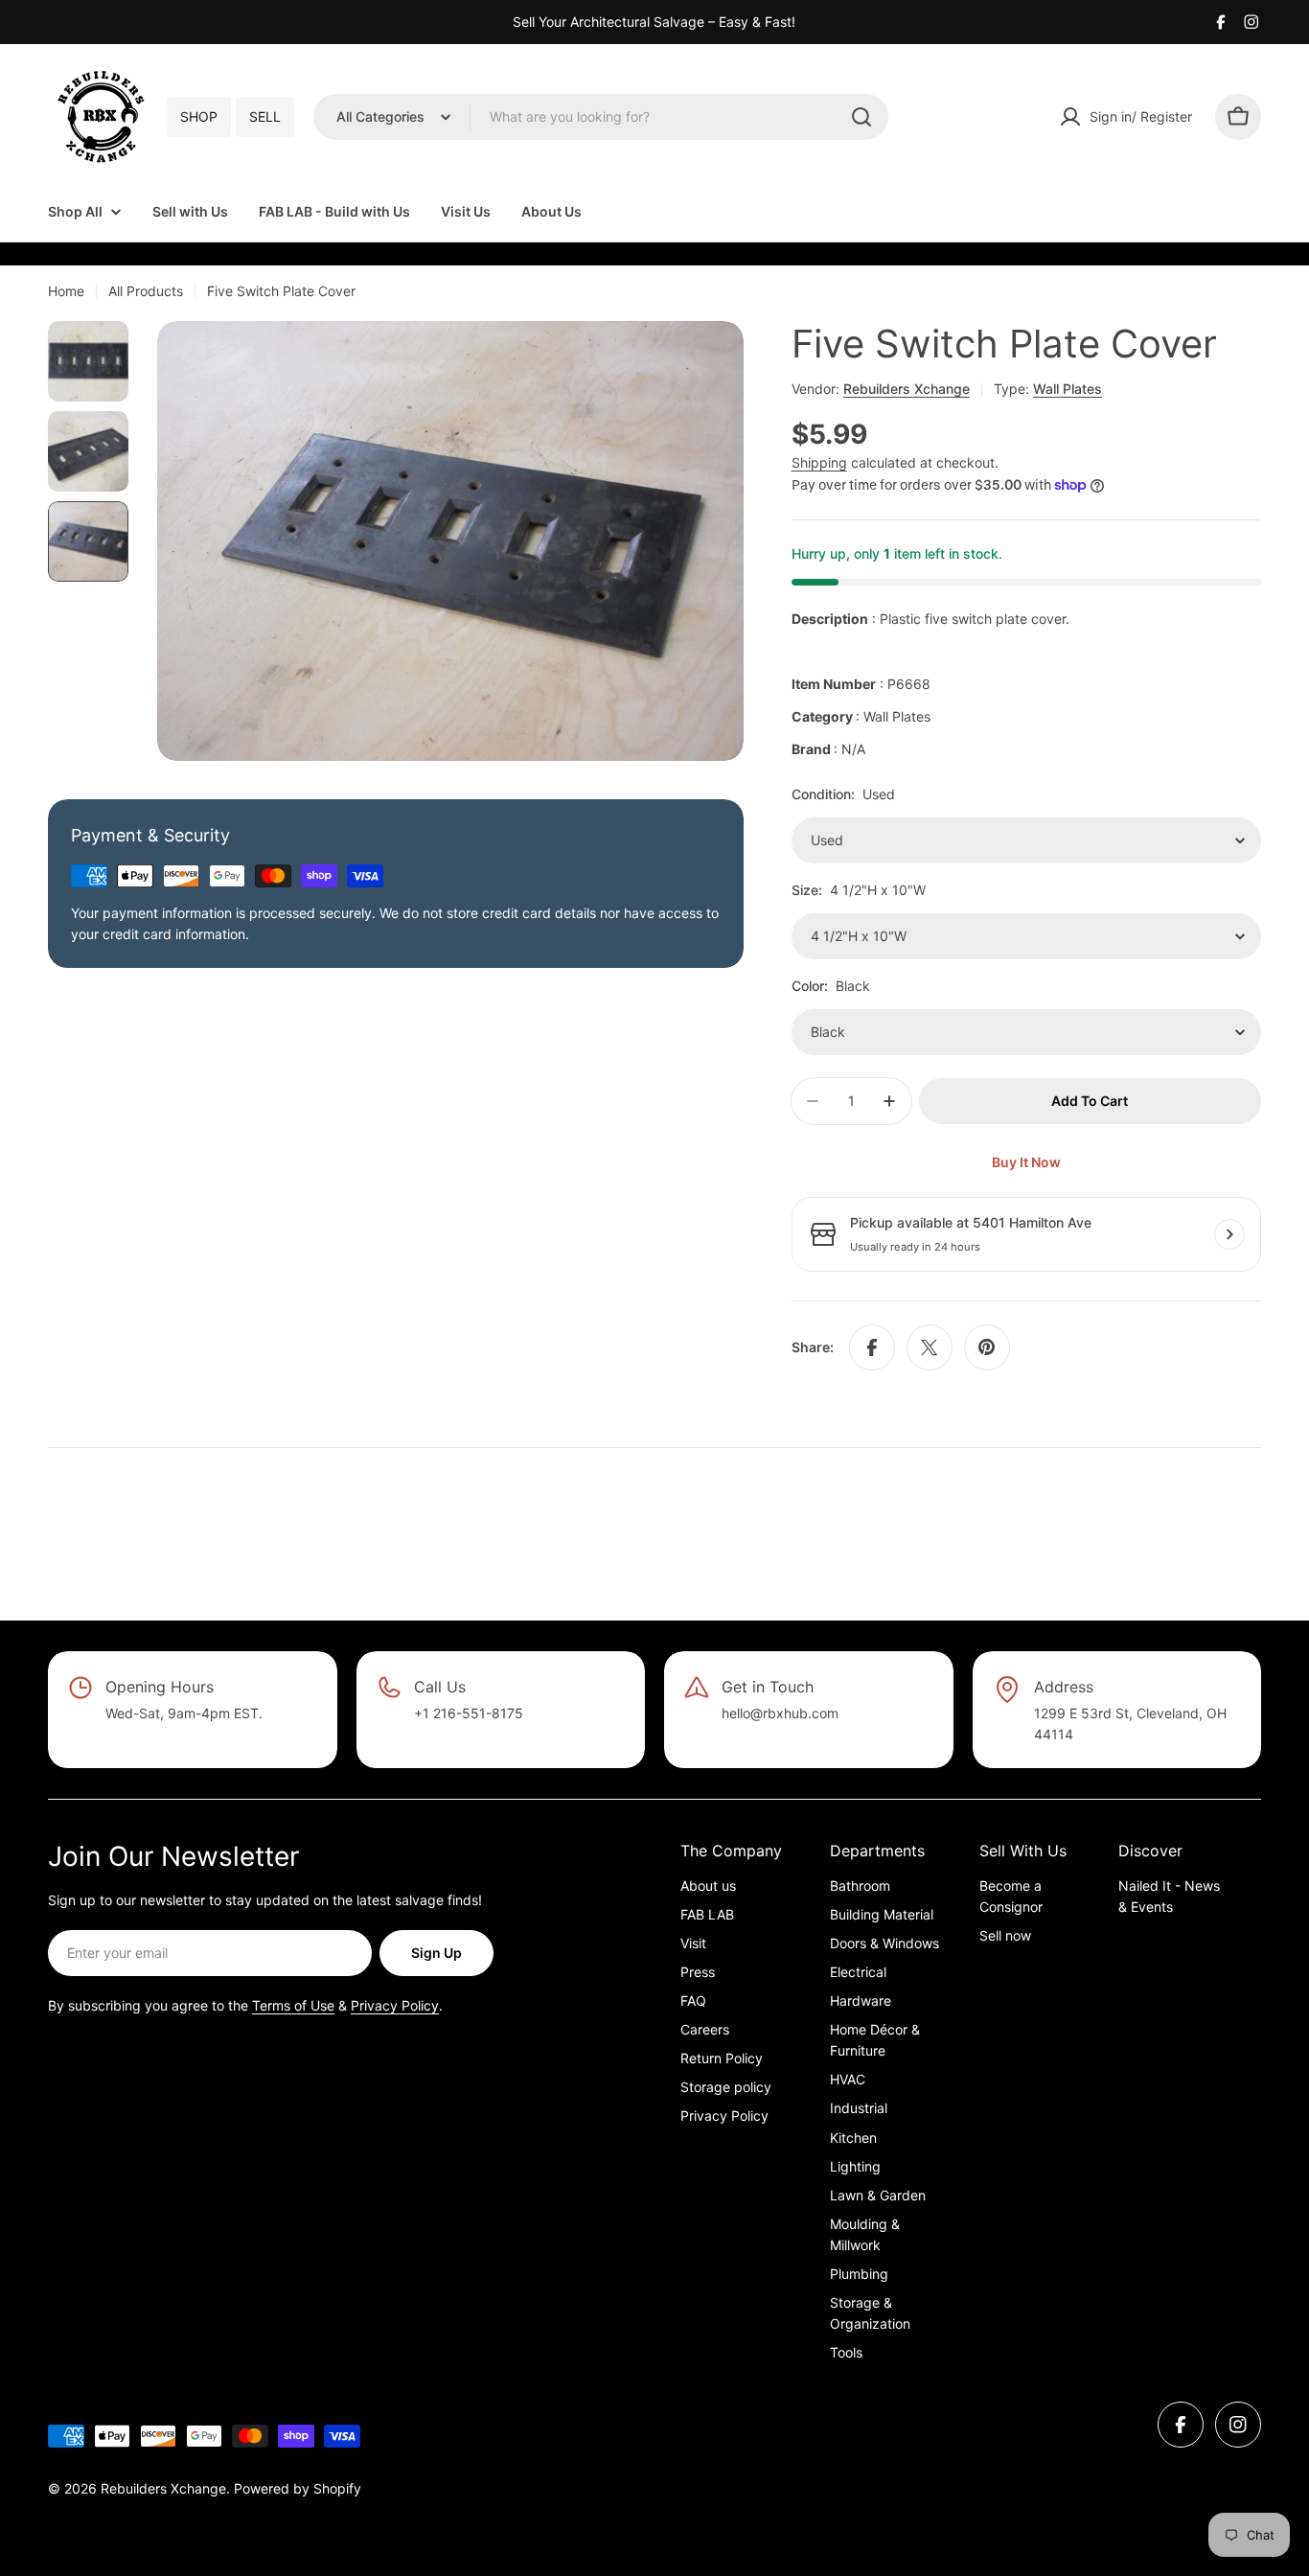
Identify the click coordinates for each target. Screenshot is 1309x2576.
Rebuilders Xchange (907, 389)
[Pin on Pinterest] (987, 1347)
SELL (265, 116)
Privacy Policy (395, 2005)
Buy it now (1026, 1162)
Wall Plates (1068, 389)
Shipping (819, 462)
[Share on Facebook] (872, 1347)
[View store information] (1229, 1234)
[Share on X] (930, 1347)
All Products (146, 291)
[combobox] (601, 117)
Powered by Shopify (298, 2488)
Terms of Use (293, 2005)
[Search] (861, 117)
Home (66, 291)
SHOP (199, 116)
